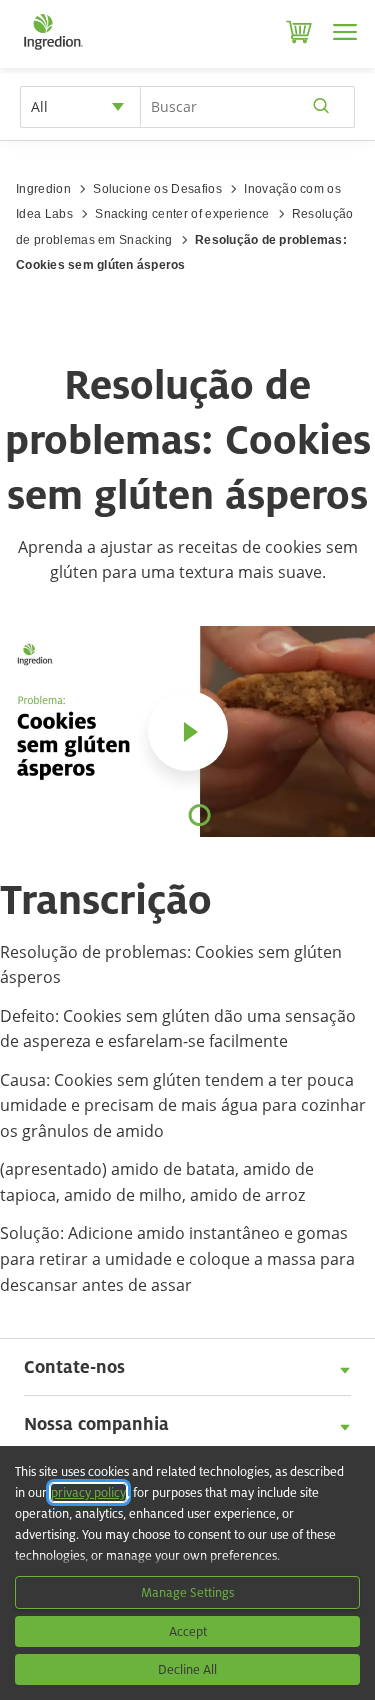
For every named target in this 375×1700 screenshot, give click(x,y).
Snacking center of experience (182, 214)
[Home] (52, 50)
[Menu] (345, 32)
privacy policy (88, 1492)
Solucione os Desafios (157, 189)
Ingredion (43, 189)
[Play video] (188, 731)
